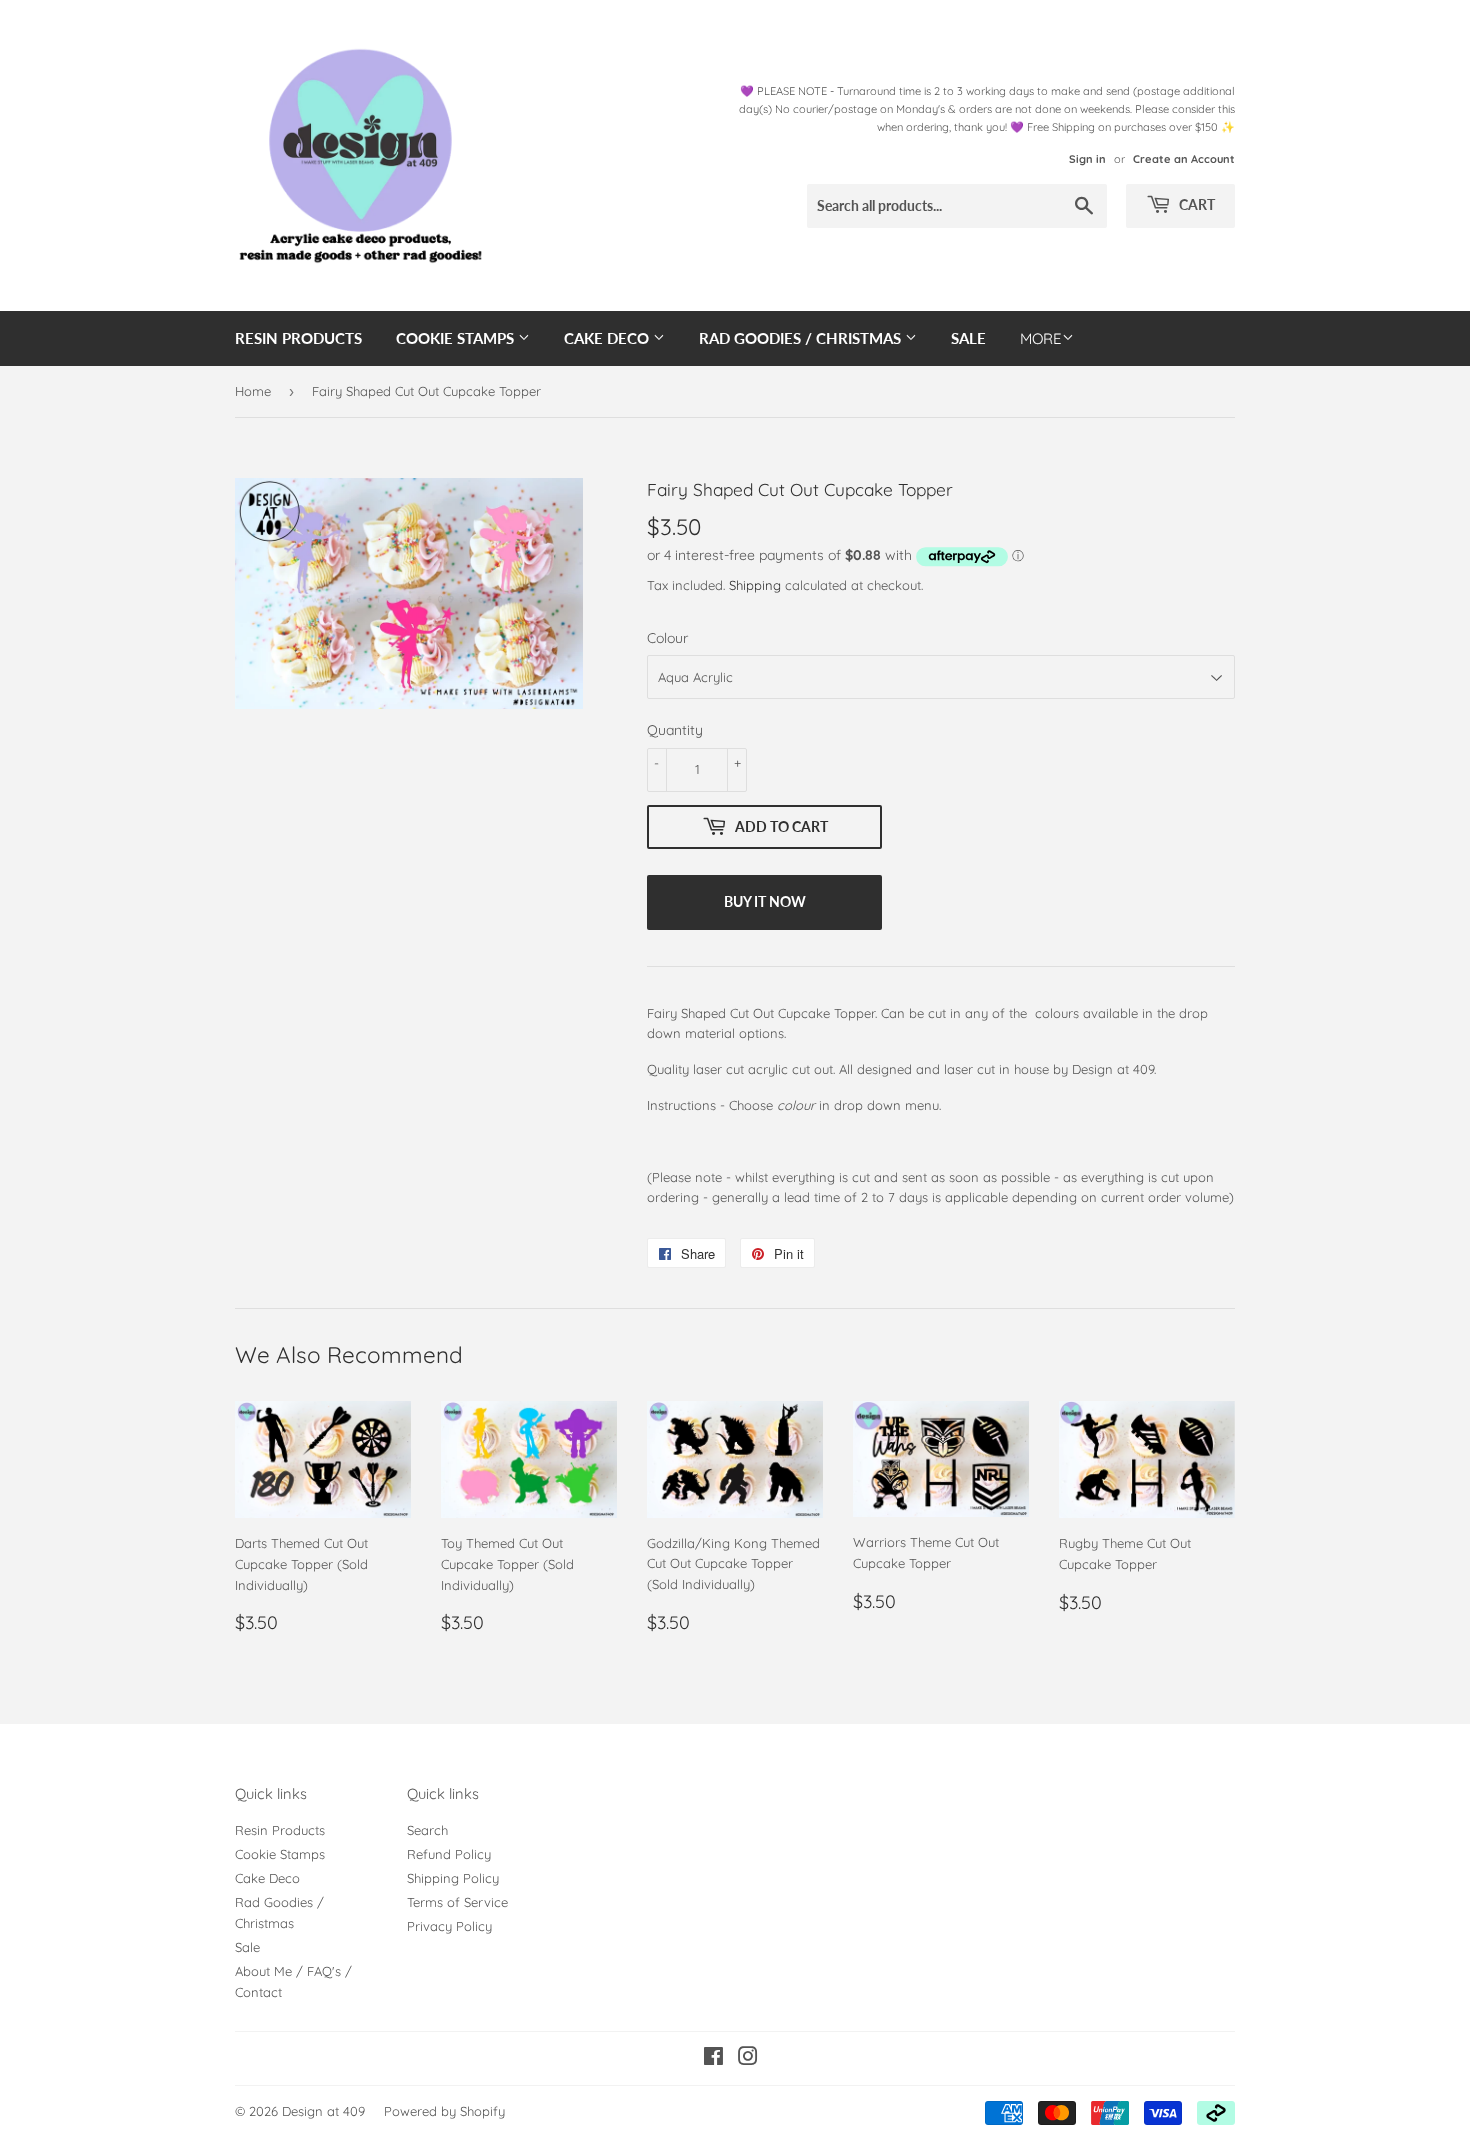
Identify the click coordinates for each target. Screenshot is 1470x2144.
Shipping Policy (453, 1878)
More (1041, 338)
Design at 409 (323, 2111)
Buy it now (765, 901)
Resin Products (298, 338)
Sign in (1087, 159)
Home (253, 391)
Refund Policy (449, 1854)
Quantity (675, 730)
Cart (1195, 204)
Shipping (755, 585)
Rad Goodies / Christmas (802, 338)
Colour (667, 638)
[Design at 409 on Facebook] (713, 2059)
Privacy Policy (449, 1926)
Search (427, 1830)
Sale (968, 338)
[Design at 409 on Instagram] (748, 2059)
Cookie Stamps (457, 338)
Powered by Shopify (444, 2111)
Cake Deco (608, 338)
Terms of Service (457, 1902)
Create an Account (1184, 159)
